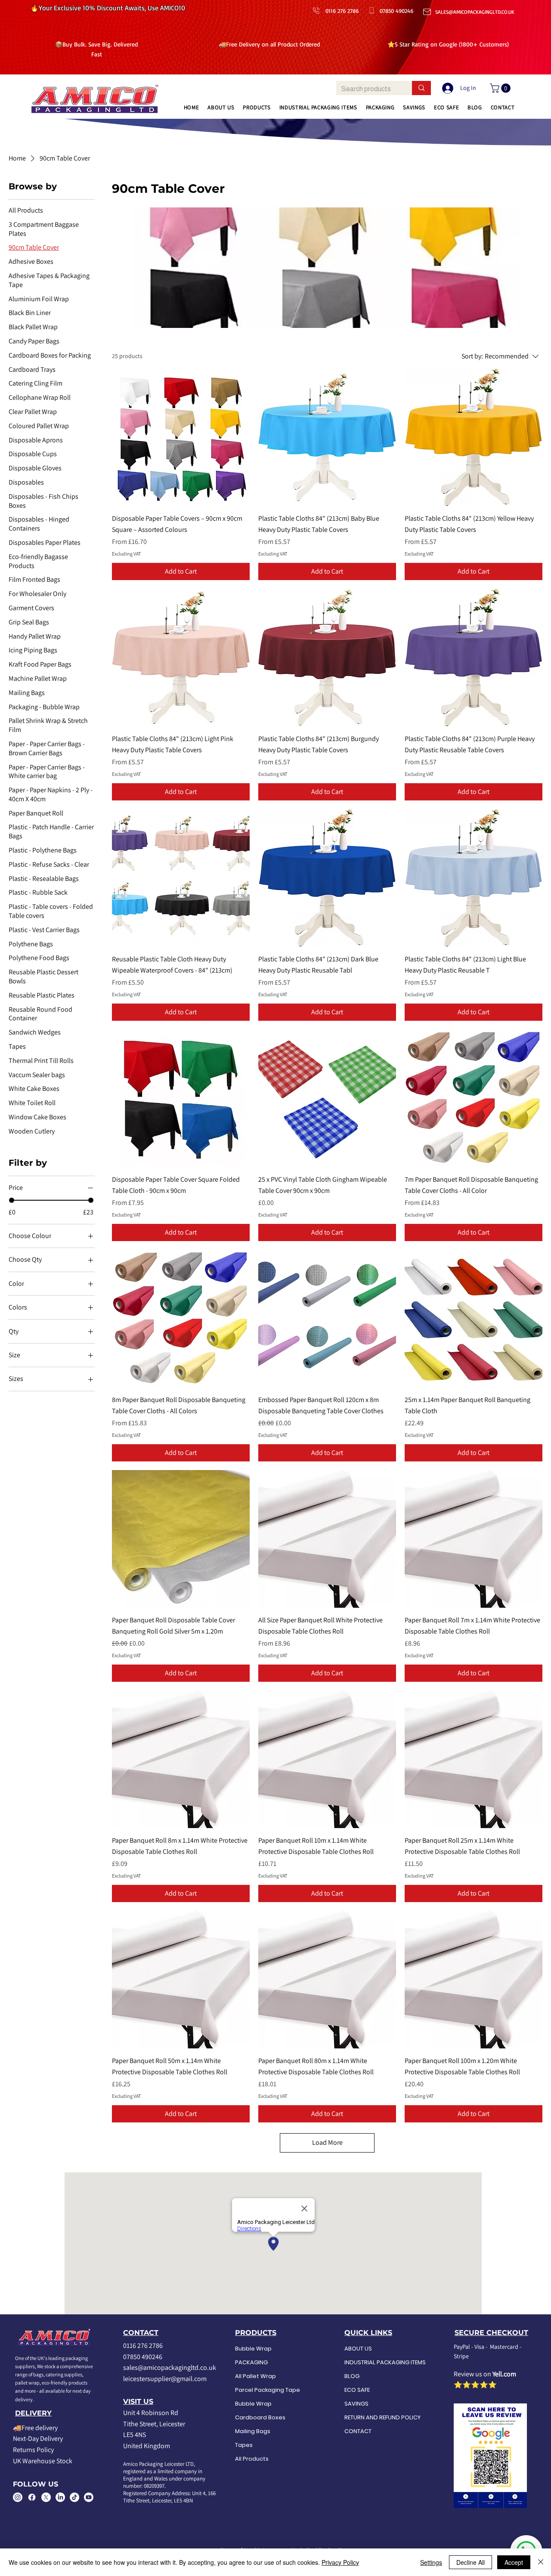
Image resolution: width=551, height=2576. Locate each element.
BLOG (352, 2376)
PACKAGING (251, 2362)
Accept (514, 2562)
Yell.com (504, 2374)
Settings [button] (431, 2562)
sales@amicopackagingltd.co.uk (170, 2368)
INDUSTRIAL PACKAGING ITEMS (378, 2362)
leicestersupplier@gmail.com (165, 2379)
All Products (252, 2459)
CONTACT (358, 2431)
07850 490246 (143, 2357)
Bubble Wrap (253, 2349)
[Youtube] (89, 2497)
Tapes (244, 2445)
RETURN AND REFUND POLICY (378, 2417)
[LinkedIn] (60, 2497)
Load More (327, 2142)
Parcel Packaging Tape (268, 2390)
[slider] (12, 1200)
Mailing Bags (253, 2431)
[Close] (541, 2562)
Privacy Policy (340, 2562)
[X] (46, 2497)
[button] (501, 88)
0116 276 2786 (143, 2346)
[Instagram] (18, 2497)
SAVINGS (356, 2404)
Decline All (471, 2562)
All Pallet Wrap (255, 2376)
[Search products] (421, 88)
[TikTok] (74, 2497)
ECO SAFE (357, 2390)
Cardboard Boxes (260, 2417)
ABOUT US (358, 2349)
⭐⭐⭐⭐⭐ (475, 2385)
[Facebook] (32, 2497)
